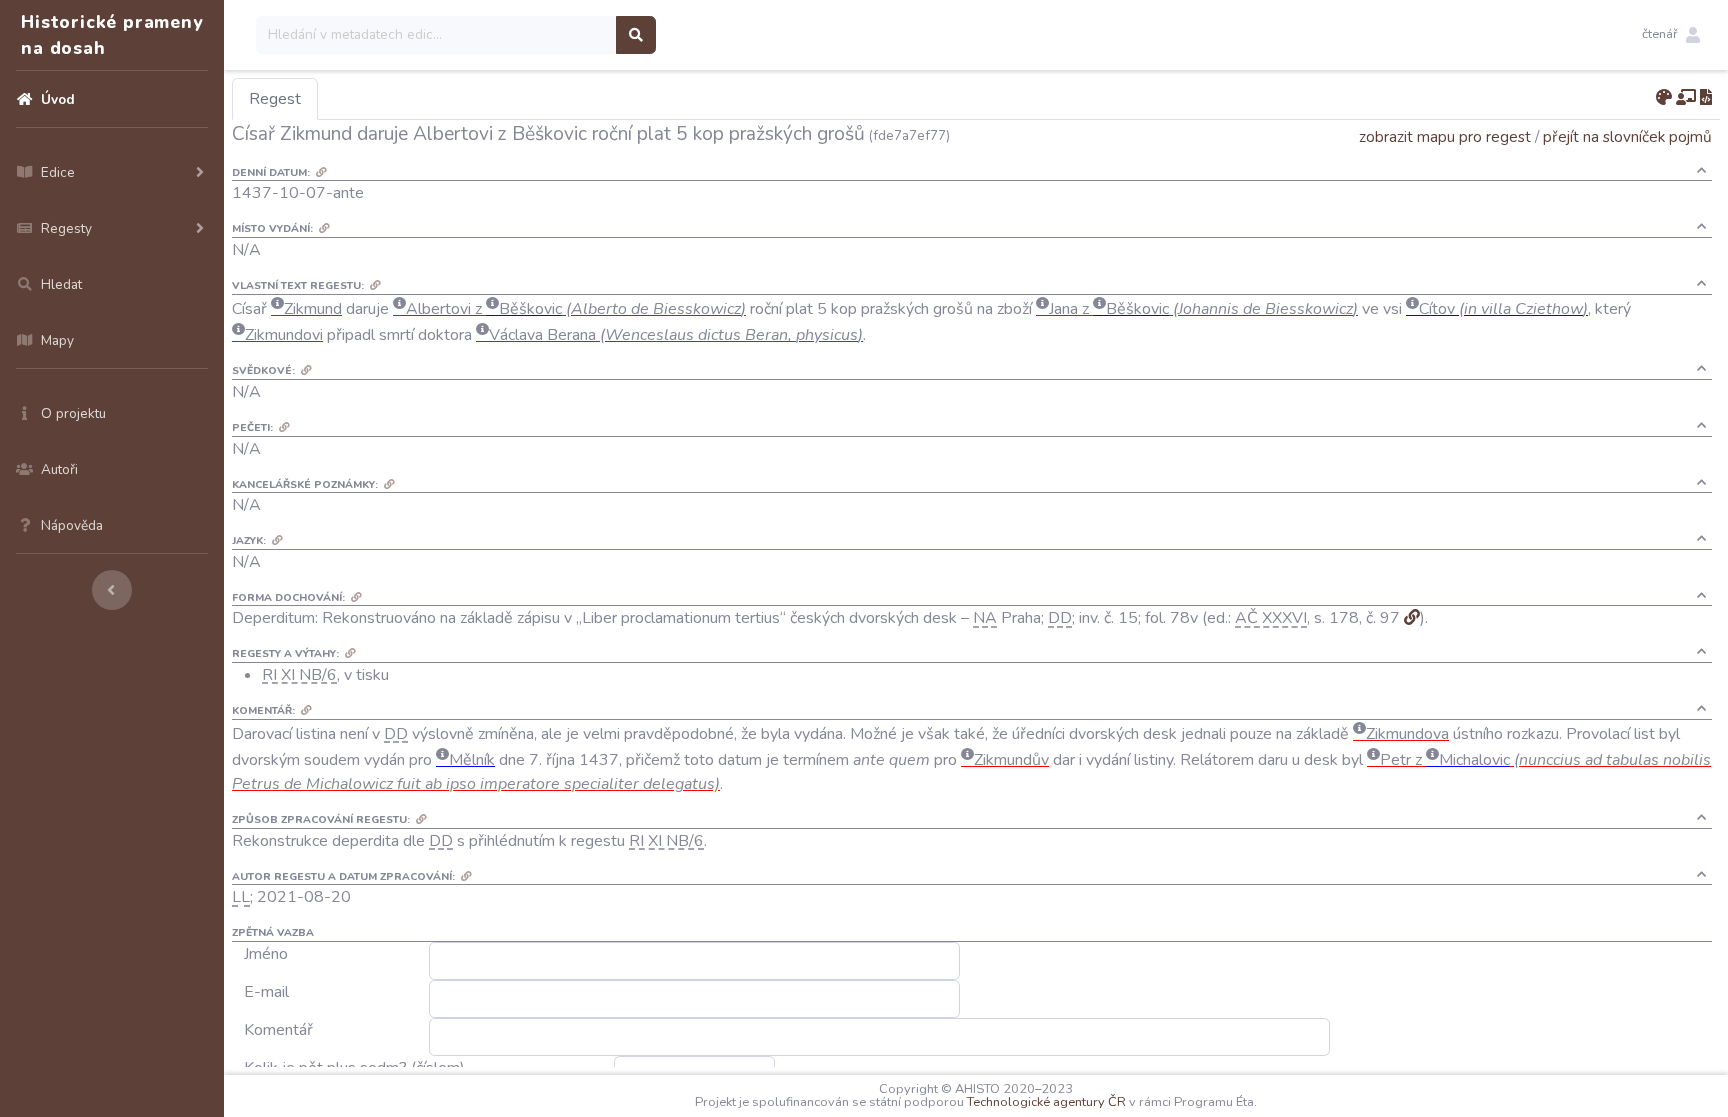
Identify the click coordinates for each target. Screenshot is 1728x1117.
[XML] (1706, 98)
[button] (1671, 35)
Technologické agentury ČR (1046, 1102)
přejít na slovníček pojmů (1627, 136)
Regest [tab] (275, 99)
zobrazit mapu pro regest (1445, 136)
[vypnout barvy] (1664, 98)
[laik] (1686, 98)
